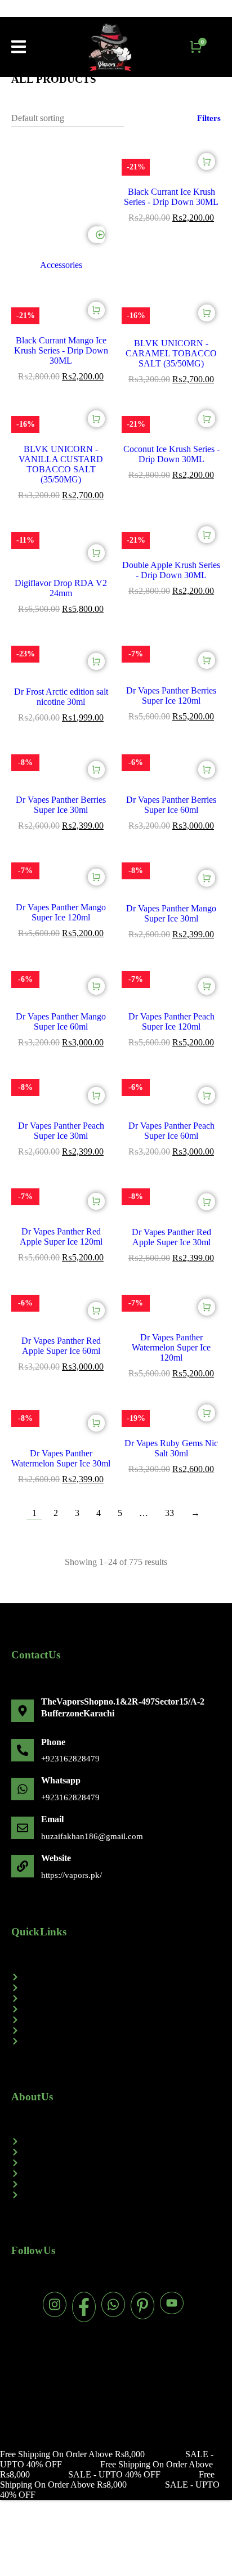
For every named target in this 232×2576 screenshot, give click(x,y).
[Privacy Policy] (116, 2184)
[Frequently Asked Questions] (116, 2173)
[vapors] (110, 47)
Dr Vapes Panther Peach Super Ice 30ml (61, 1131)
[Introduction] (116, 2141)
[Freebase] (116, 2009)
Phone (53, 1742)
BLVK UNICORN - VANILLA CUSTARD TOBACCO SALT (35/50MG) (61, 464)
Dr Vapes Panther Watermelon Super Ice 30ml (61, 1458)
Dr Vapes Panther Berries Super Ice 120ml (171, 696)
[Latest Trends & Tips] (116, 2195)
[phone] (23, 1750)
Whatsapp (61, 1780)
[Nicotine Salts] (116, 2031)
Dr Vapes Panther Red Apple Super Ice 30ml (171, 1237)
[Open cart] (196, 47)
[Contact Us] (116, 2152)
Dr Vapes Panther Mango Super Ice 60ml (61, 1021)
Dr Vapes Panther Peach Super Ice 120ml (171, 1021)
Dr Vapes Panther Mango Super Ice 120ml (61, 912)
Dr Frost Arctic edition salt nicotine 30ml (61, 697)
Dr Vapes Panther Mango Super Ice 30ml (171, 913)
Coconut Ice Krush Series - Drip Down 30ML (171, 454)
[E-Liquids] (116, 1998)
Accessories (61, 265)
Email (52, 1819)
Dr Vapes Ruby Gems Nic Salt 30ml (171, 1448)
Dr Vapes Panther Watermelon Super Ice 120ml (171, 1347)
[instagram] (55, 2304)
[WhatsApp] (23, 1789)
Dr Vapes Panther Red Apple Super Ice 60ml (61, 1346)
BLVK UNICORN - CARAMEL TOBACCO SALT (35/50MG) (171, 353)
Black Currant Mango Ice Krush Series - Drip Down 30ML (61, 350)
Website (56, 1858)
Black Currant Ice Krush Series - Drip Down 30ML (171, 197)
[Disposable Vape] (116, 1988)
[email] (23, 1828)
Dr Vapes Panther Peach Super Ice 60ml (171, 1131)
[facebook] (84, 2307)
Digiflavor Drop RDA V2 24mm (61, 588)
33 (169, 1513)
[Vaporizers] (116, 1977)
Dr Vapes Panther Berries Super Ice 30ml (61, 805)
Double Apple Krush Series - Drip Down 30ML (171, 570)
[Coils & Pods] (116, 2020)
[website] (23, 1866)
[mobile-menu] (19, 47)
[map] (23, 1711)
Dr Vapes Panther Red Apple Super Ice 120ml (61, 1236)
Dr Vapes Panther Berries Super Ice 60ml (171, 805)
